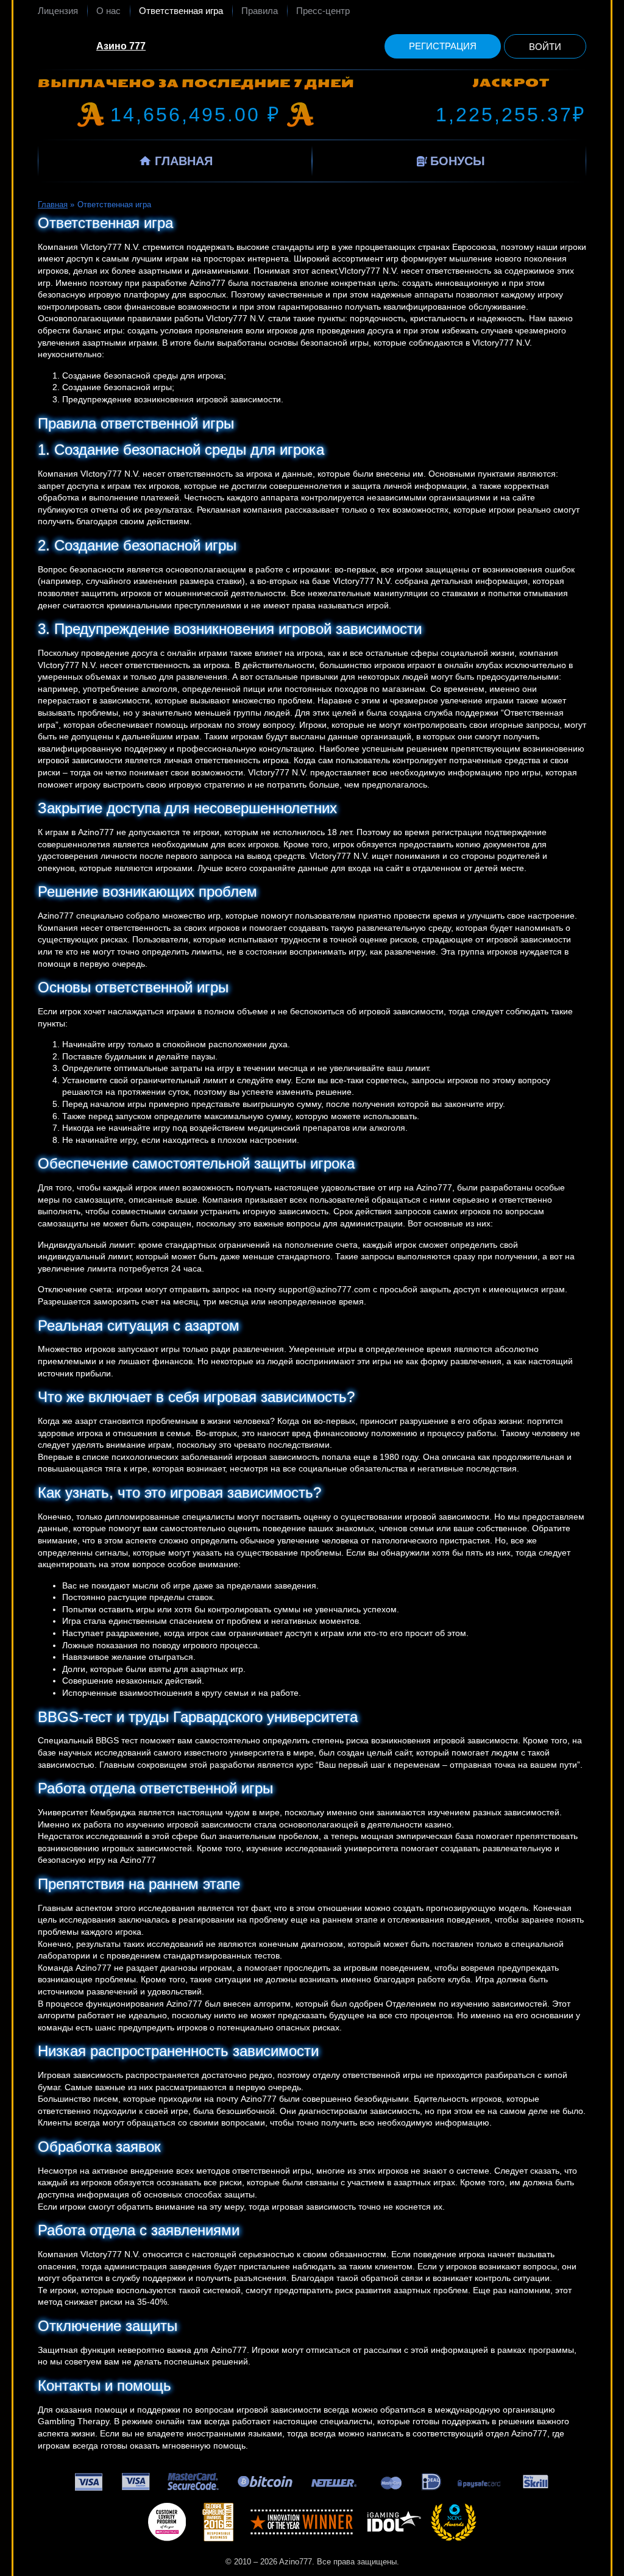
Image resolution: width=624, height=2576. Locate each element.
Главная (184, 161)
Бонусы (458, 161)
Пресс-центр (323, 11)
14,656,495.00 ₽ (196, 115)
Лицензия (58, 11)
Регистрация (443, 46)
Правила (260, 11)
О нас (108, 11)
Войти (545, 47)
